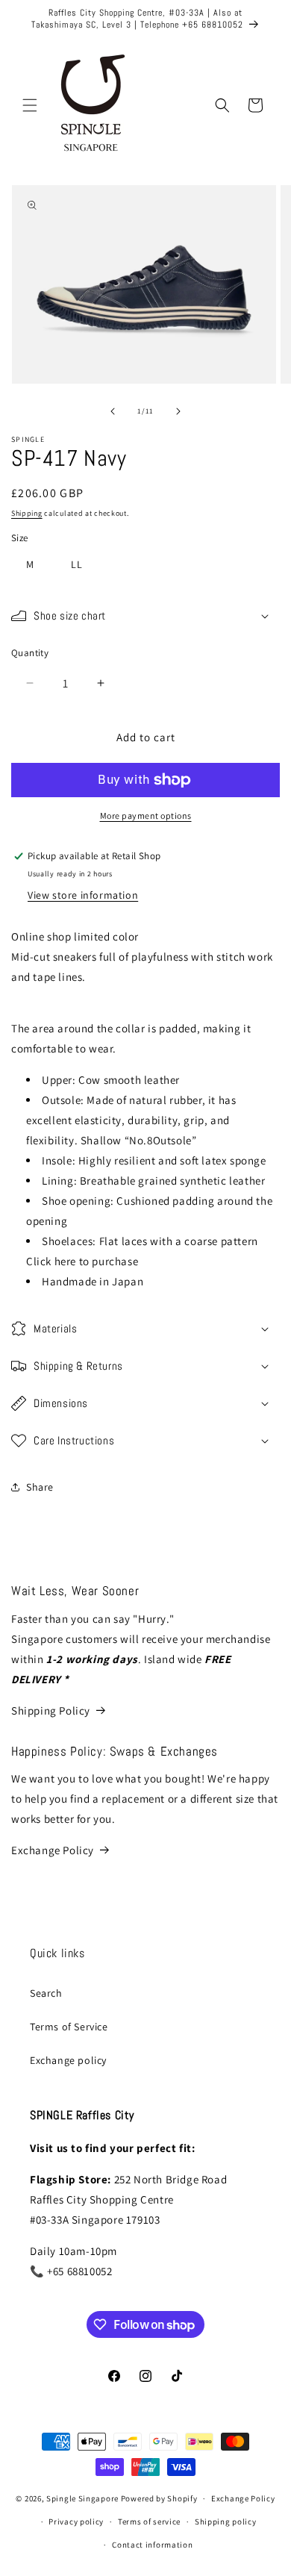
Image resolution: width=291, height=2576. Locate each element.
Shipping (27, 513)
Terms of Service (69, 2027)
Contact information (152, 2545)
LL (77, 564)
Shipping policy (226, 2522)
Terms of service (149, 2522)
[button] (30, 105)
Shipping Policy (51, 1710)
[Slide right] (178, 411)
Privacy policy (76, 2522)
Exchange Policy (53, 1850)
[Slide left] (113, 411)
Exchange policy (68, 2060)
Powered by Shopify (159, 2498)
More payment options (146, 815)
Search (46, 1993)
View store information (83, 895)
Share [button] (40, 1487)
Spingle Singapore (82, 2498)
